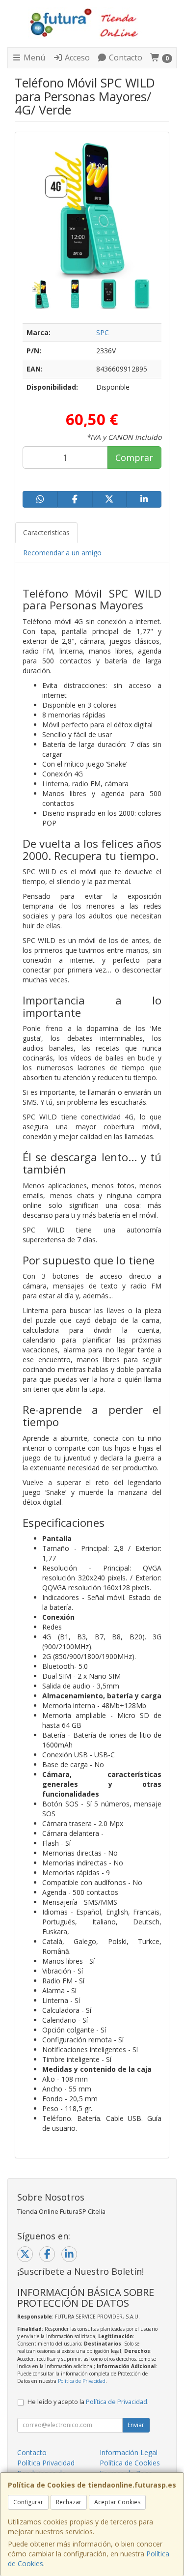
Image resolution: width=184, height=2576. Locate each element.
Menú (33, 57)
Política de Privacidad (82, 2381)
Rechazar (69, 2502)
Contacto (125, 57)
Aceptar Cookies (117, 2502)
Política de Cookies (130, 2463)
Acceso (76, 57)
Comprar (134, 458)
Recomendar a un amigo (62, 553)
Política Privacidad (46, 2463)
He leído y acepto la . (88, 2402)
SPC (103, 332)
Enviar (136, 2425)
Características (46, 532)
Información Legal (129, 2452)
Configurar (28, 2502)
